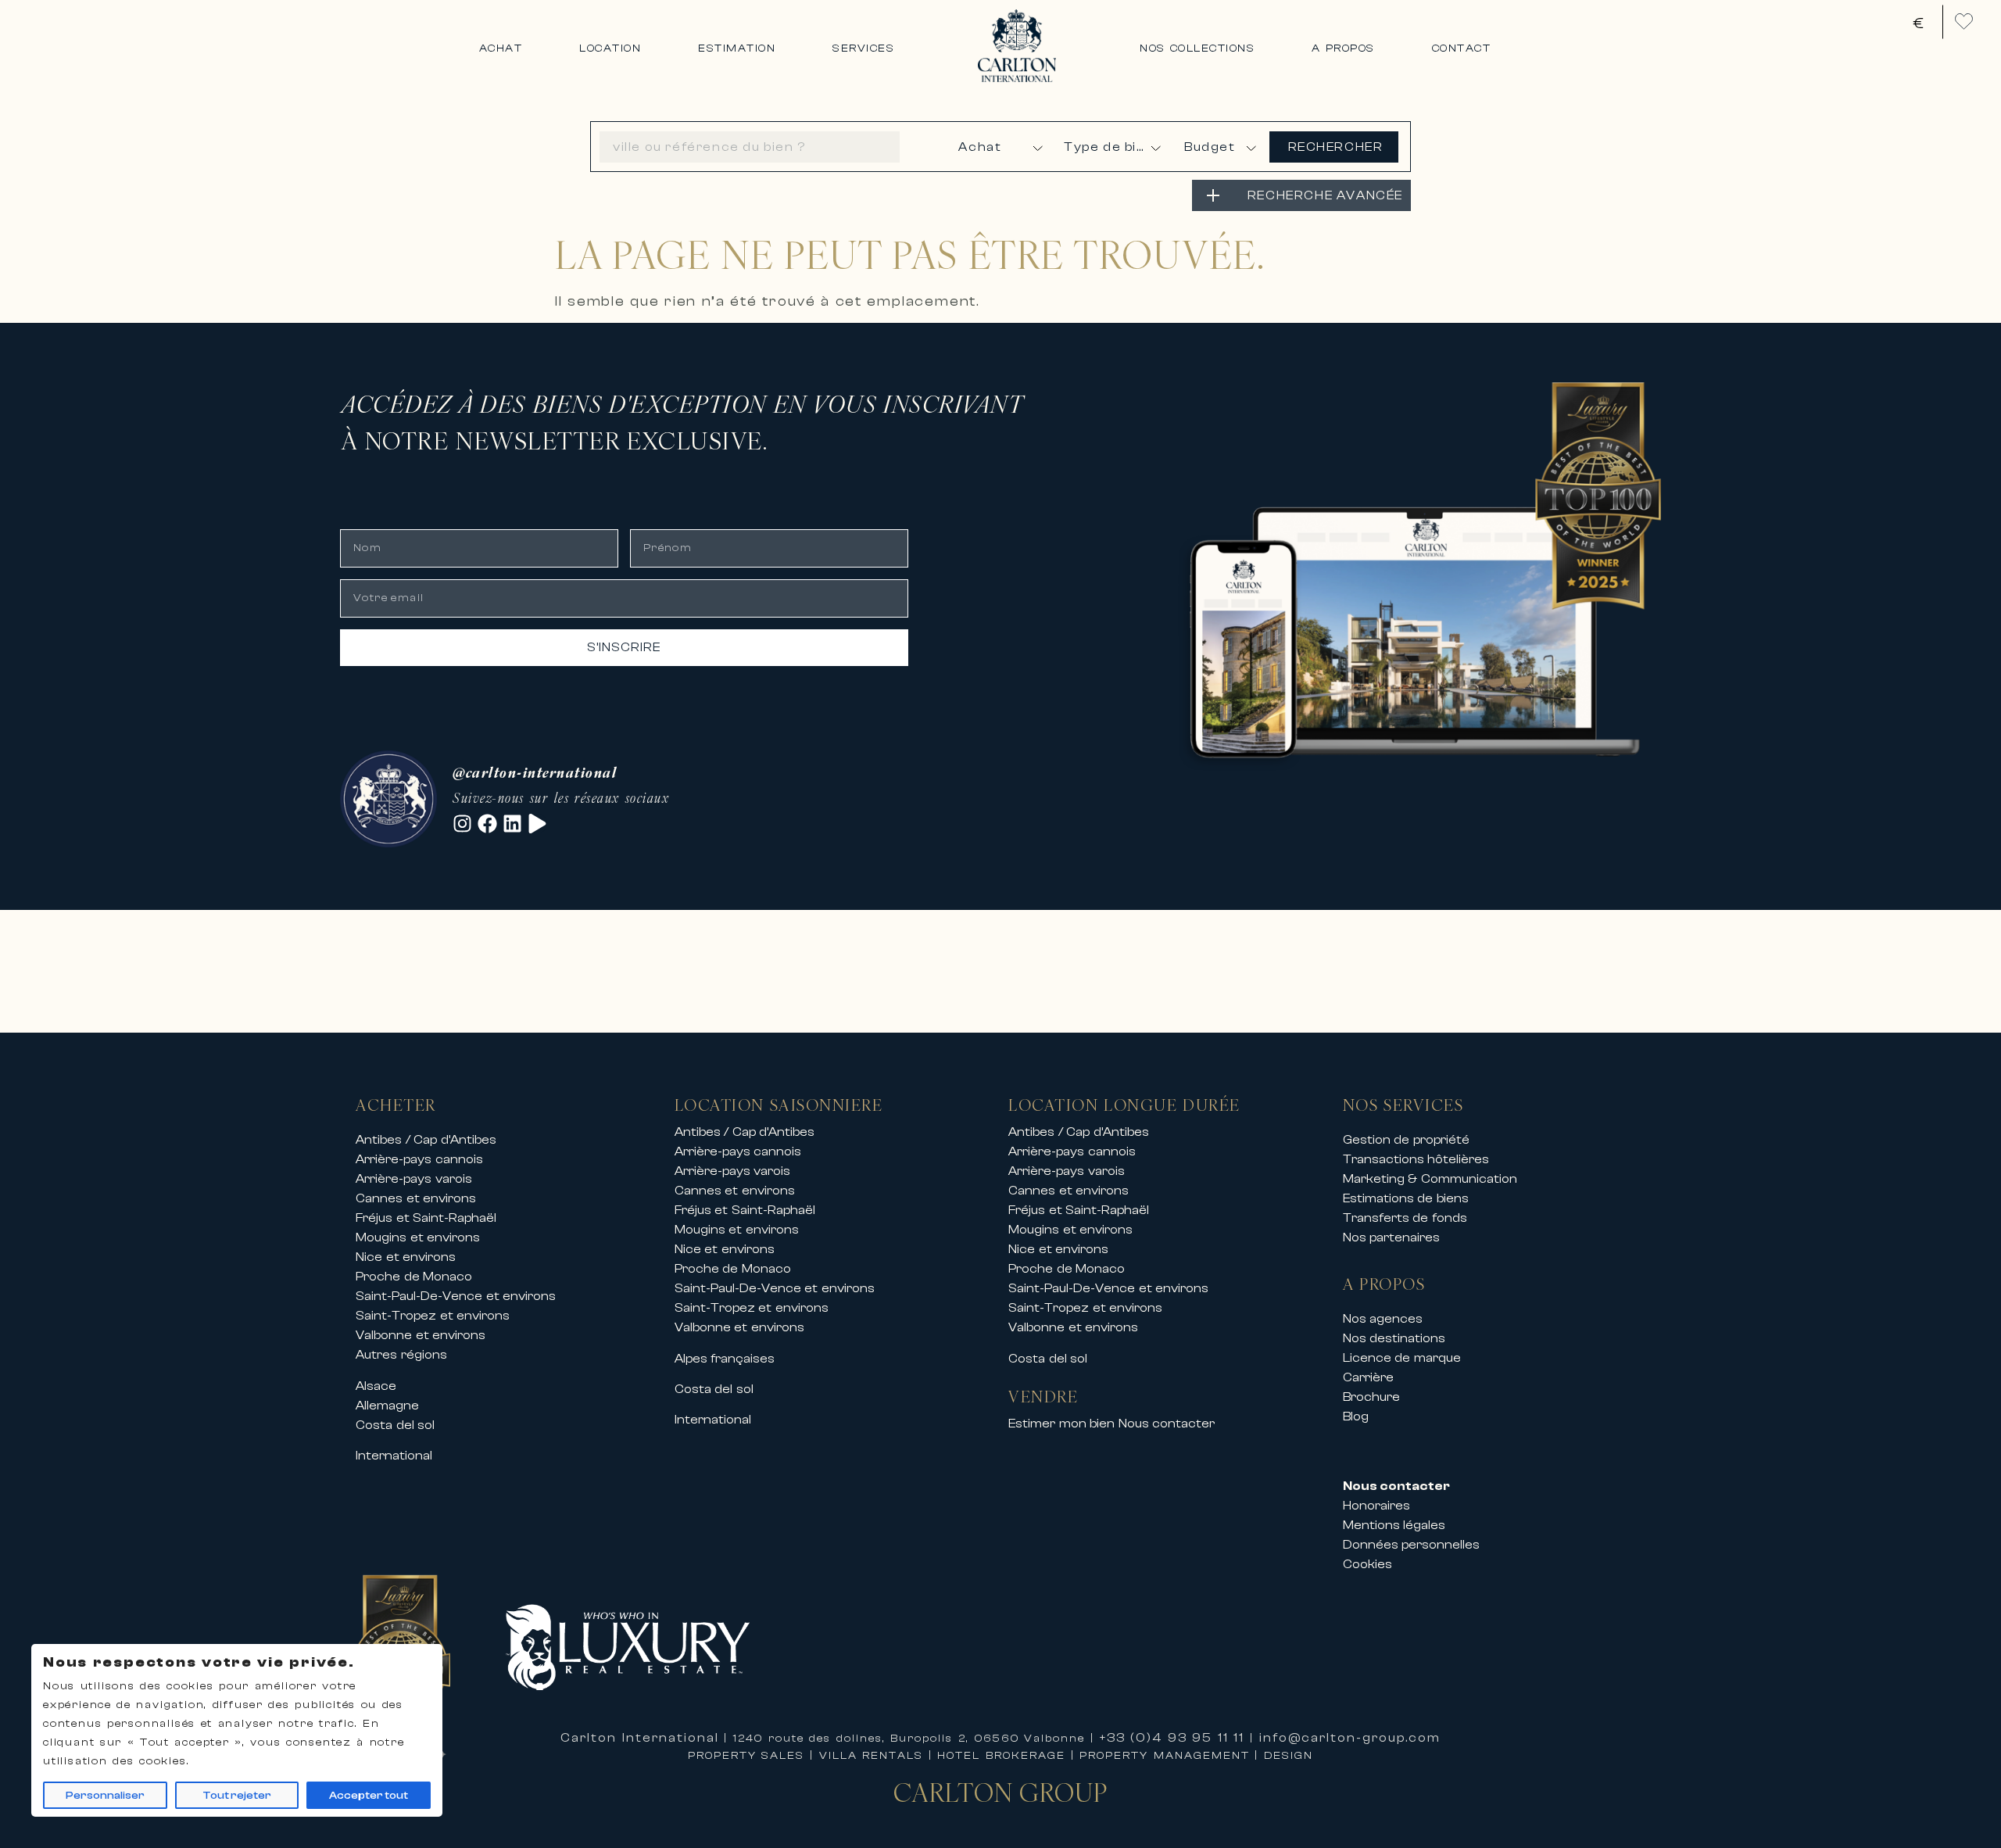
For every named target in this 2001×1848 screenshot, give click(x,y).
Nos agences (1383, 1319)
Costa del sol (395, 1425)
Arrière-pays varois (414, 1179)
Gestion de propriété (1406, 1140)
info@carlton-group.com (1350, 1738)
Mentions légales (1394, 1525)
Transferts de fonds (1405, 1218)
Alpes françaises (725, 1359)
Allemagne (387, 1406)
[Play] (537, 824)
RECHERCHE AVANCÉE (1325, 195)
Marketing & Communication (1430, 1179)
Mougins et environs (418, 1237)
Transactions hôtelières (1416, 1159)
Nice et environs (406, 1257)
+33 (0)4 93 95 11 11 (1172, 1738)
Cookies (1367, 1564)
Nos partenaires (1392, 1237)
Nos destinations (1394, 1338)
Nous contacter (1167, 1424)
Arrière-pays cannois (419, 1159)
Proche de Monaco (414, 1277)
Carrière (1368, 1377)
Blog (1356, 1416)
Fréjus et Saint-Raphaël (426, 1218)
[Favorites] (1964, 21)
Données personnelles (1412, 1545)
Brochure (1371, 1397)
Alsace (376, 1386)
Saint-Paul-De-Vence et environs (456, 1296)
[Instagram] (462, 824)
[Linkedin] (512, 824)
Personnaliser (105, 1796)
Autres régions (401, 1355)
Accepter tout (369, 1796)
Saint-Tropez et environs (433, 1316)
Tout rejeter (237, 1796)
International (394, 1456)
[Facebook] (487, 824)
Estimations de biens (1406, 1198)
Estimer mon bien (1061, 1424)
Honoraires (1376, 1506)
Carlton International (640, 1738)
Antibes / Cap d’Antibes (426, 1140)
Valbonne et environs (421, 1335)
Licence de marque (1402, 1358)
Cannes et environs (416, 1198)
